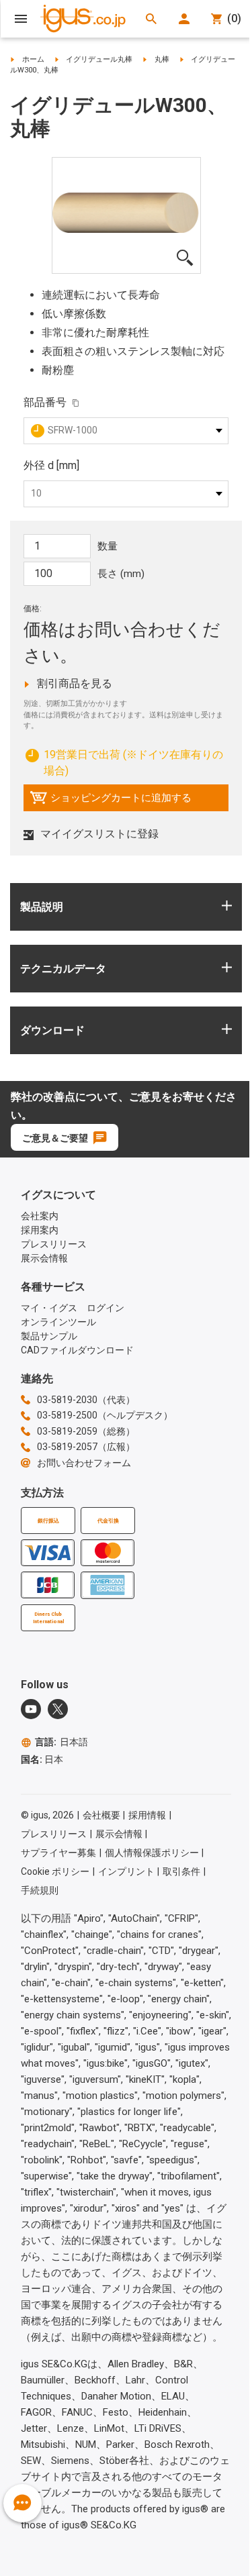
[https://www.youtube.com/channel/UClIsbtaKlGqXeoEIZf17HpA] (31, 1709)
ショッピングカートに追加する (111, 801)
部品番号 (45, 402)
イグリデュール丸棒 (99, 59)
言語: (61, 1742)
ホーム (33, 59)
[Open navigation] (21, 19)
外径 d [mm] (51, 465)
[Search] (151, 19)
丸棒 (162, 59)
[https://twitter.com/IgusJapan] (58, 1709)
